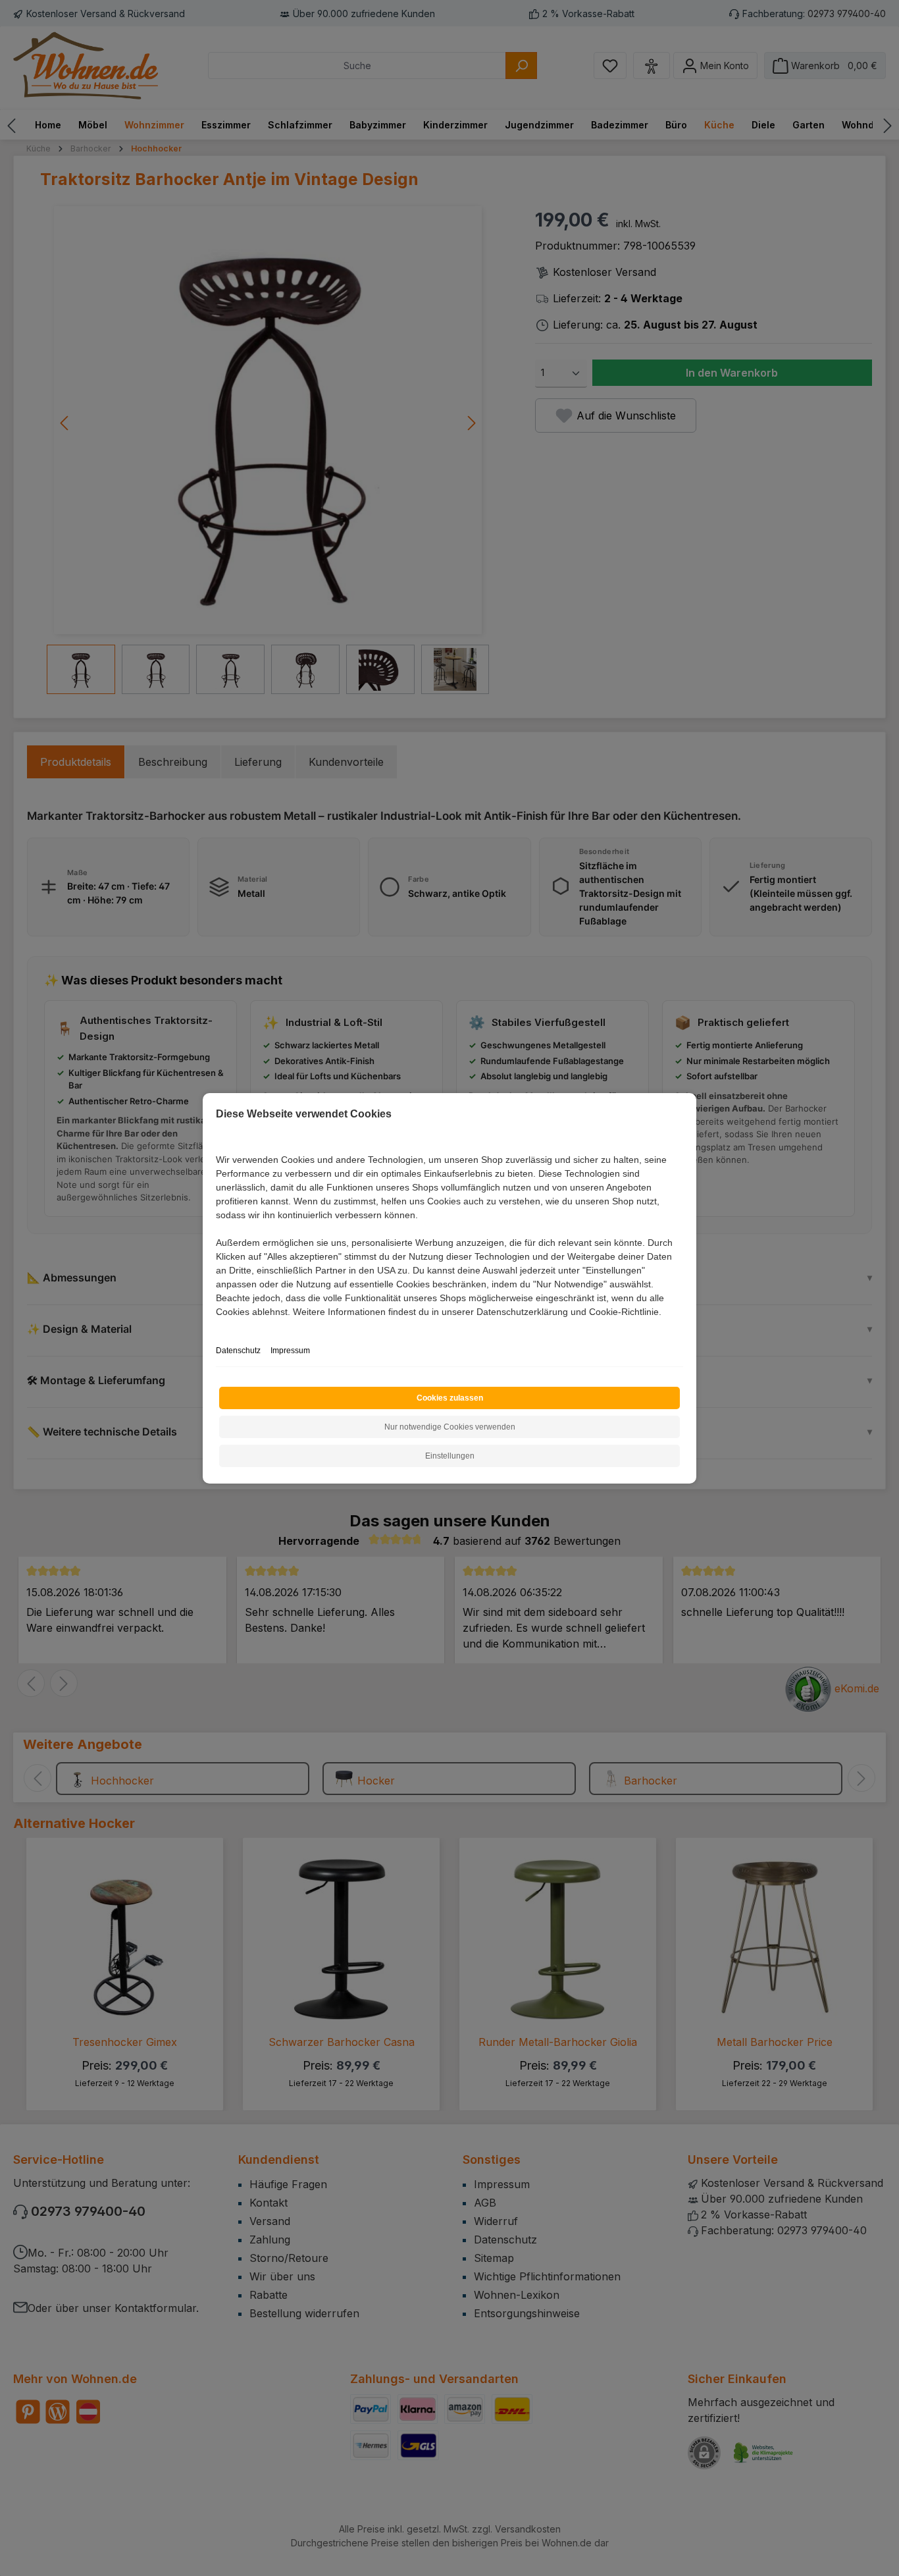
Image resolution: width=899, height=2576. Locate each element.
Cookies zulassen (450, 1398)
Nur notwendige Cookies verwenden (450, 1427)
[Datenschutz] (217, 1327)
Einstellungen (450, 1456)
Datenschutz (238, 1351)
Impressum (290, 1351)
